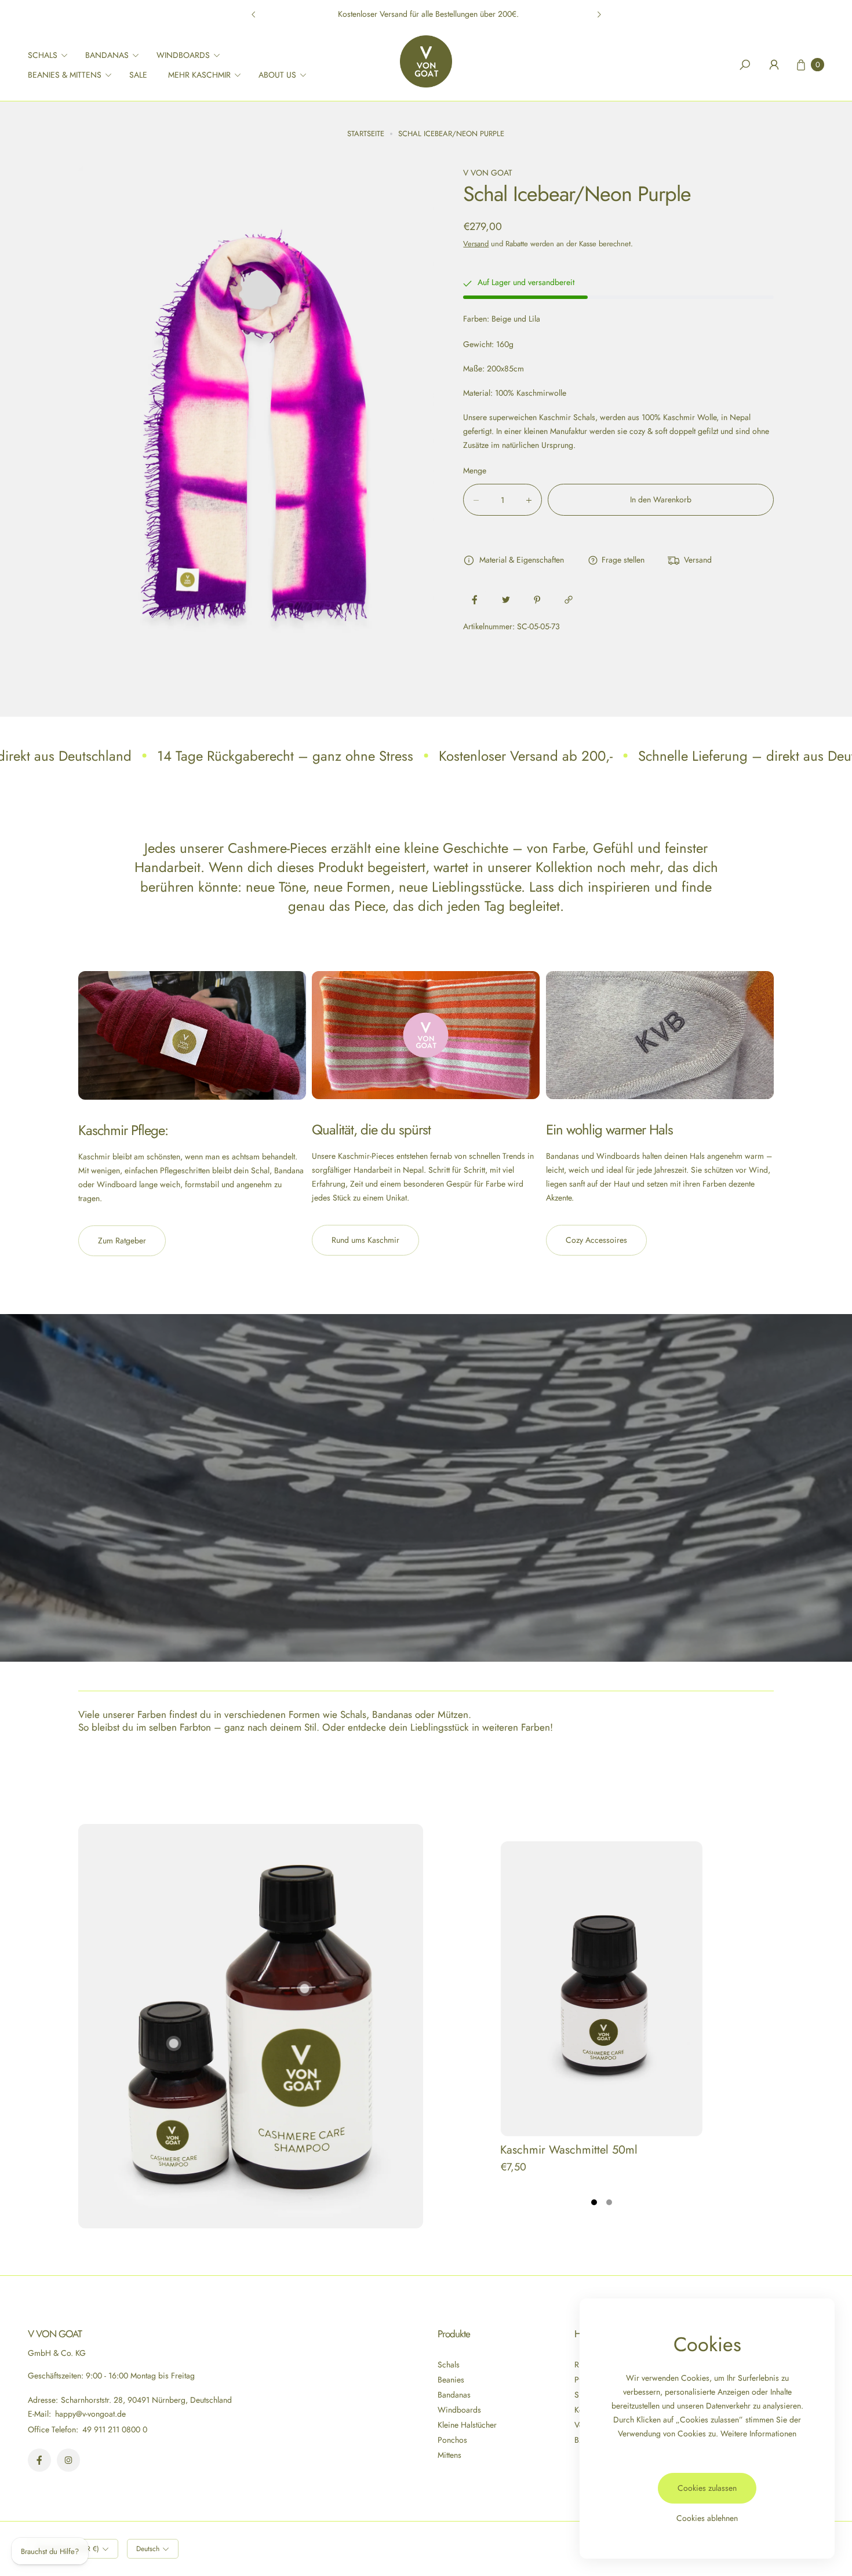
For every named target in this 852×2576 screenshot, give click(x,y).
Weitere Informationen (758, 2433)
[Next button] (599, 14)
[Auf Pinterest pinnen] (537, 600)
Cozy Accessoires (596, 1240)
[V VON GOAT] (426, 61)
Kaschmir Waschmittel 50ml (569, 2150)
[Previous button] (254, 14)
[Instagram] (68, 2460)
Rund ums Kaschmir (365, 1240)
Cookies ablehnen (707, 2518)
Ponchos (452, 2440)
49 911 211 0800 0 (115, 2429)
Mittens (449, 2455)
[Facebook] (39, 2460)
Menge (475, 471)
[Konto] (774, 65)
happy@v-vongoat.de (89, 2414)
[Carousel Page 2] (609, 2202)
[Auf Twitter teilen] (506, 600)
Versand (476, 244)
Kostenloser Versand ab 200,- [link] (526, 756)
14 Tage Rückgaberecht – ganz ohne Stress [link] (285, 756)
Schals (449, 2365)
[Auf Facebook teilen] (475, 600)
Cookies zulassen (707, 2488)
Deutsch (148, 2549)
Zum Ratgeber (122, 1240)
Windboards (459, 2410)
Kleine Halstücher (467, 2425)
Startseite (366, 134)
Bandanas (454, 2395)
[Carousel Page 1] (594, 2202)
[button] (51, 55)
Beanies (451, 2380)
